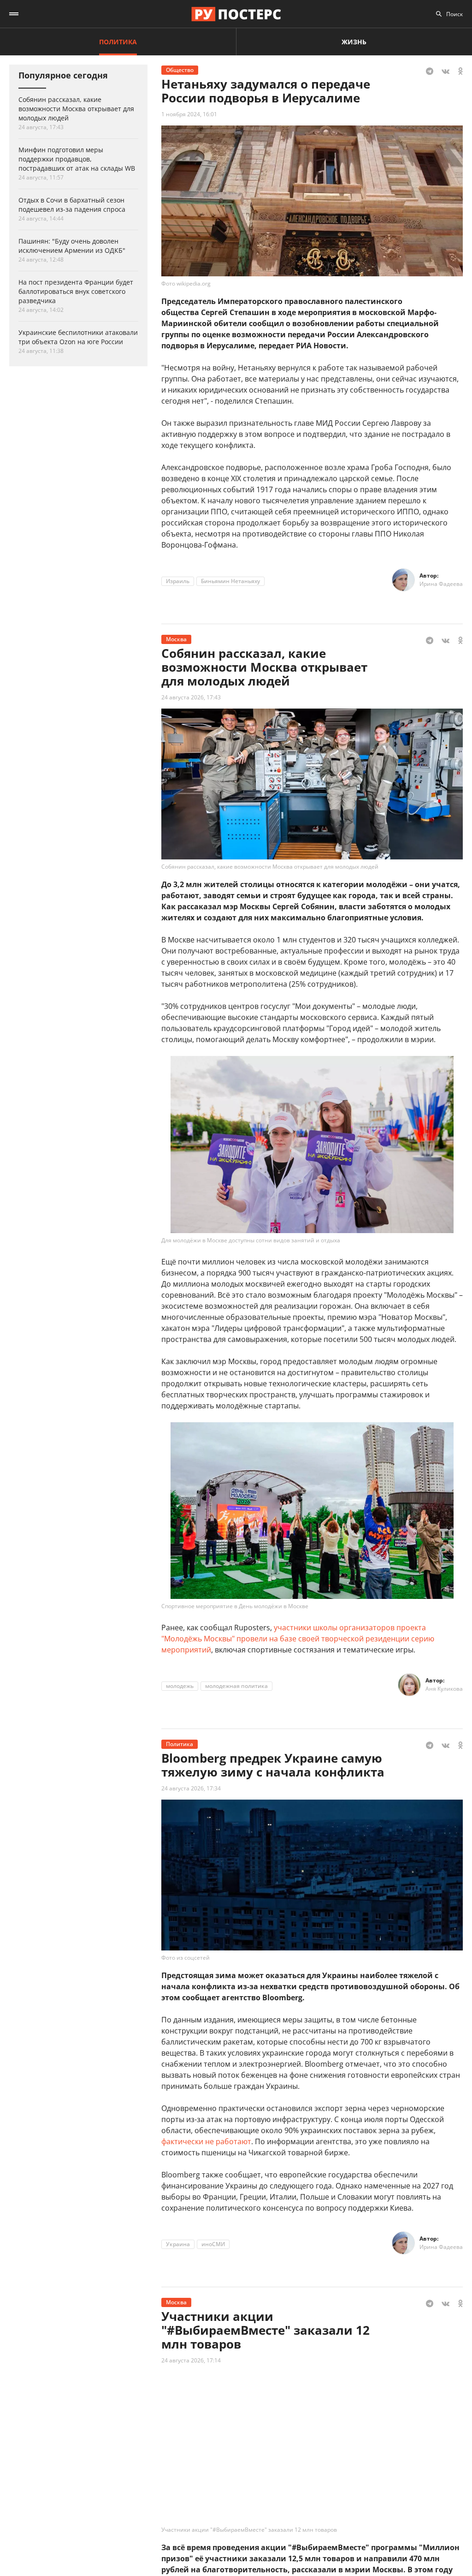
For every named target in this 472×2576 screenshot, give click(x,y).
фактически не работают (206, 2141)
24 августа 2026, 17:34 (191, 1788)
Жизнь (354, 42)
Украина (178, 2244)
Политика (118, 42)
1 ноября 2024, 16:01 (189, 114)
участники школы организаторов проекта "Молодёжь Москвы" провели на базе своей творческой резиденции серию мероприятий (298, 1639)
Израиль (178, 581)
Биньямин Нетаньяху (230, 581)
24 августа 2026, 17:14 (191, 2360)
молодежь (180, 1686)
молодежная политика (236, 1686)
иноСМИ (213, 2244)
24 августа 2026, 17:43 (191, 697)
